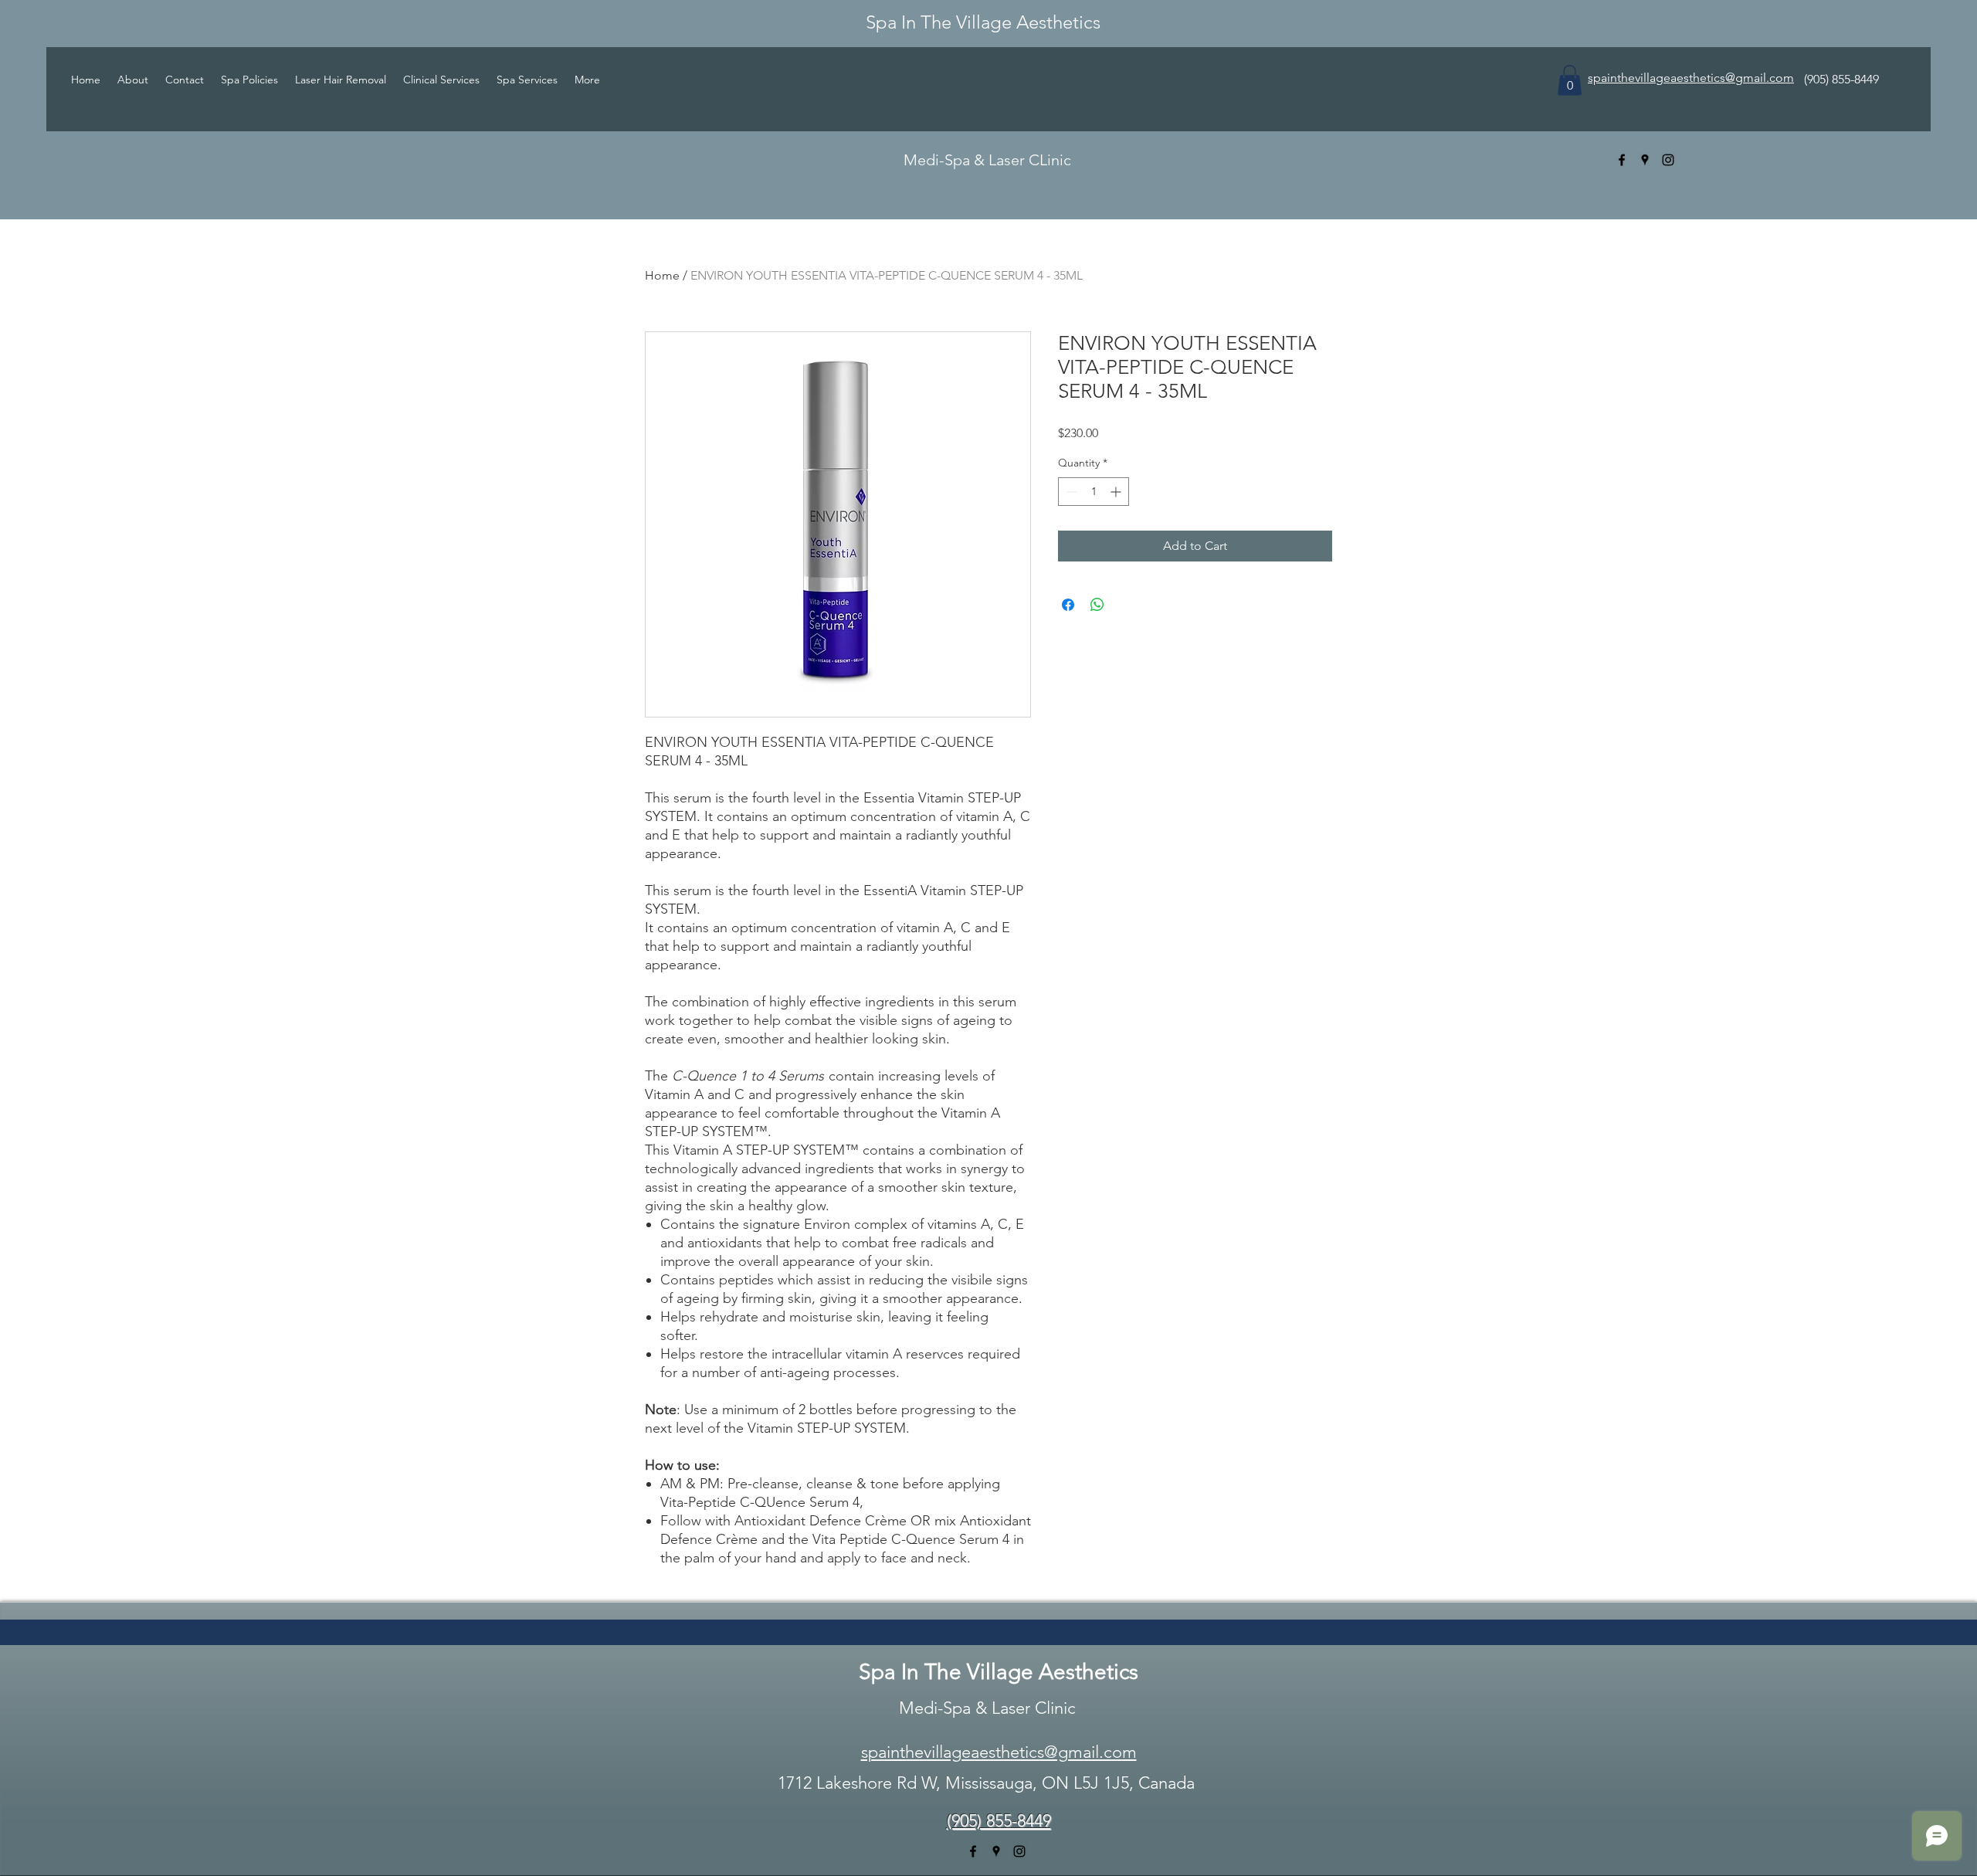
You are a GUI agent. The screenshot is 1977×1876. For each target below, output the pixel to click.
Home (662, 275)
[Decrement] (1070, 492)
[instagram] (1668, 160)
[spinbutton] (1094, 492)
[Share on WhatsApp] (1097, 605)
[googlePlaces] (1645, 160)
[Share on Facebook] (1068, 605)
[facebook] (1622, 160)
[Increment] (1117, 492)
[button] (1570, 80)
